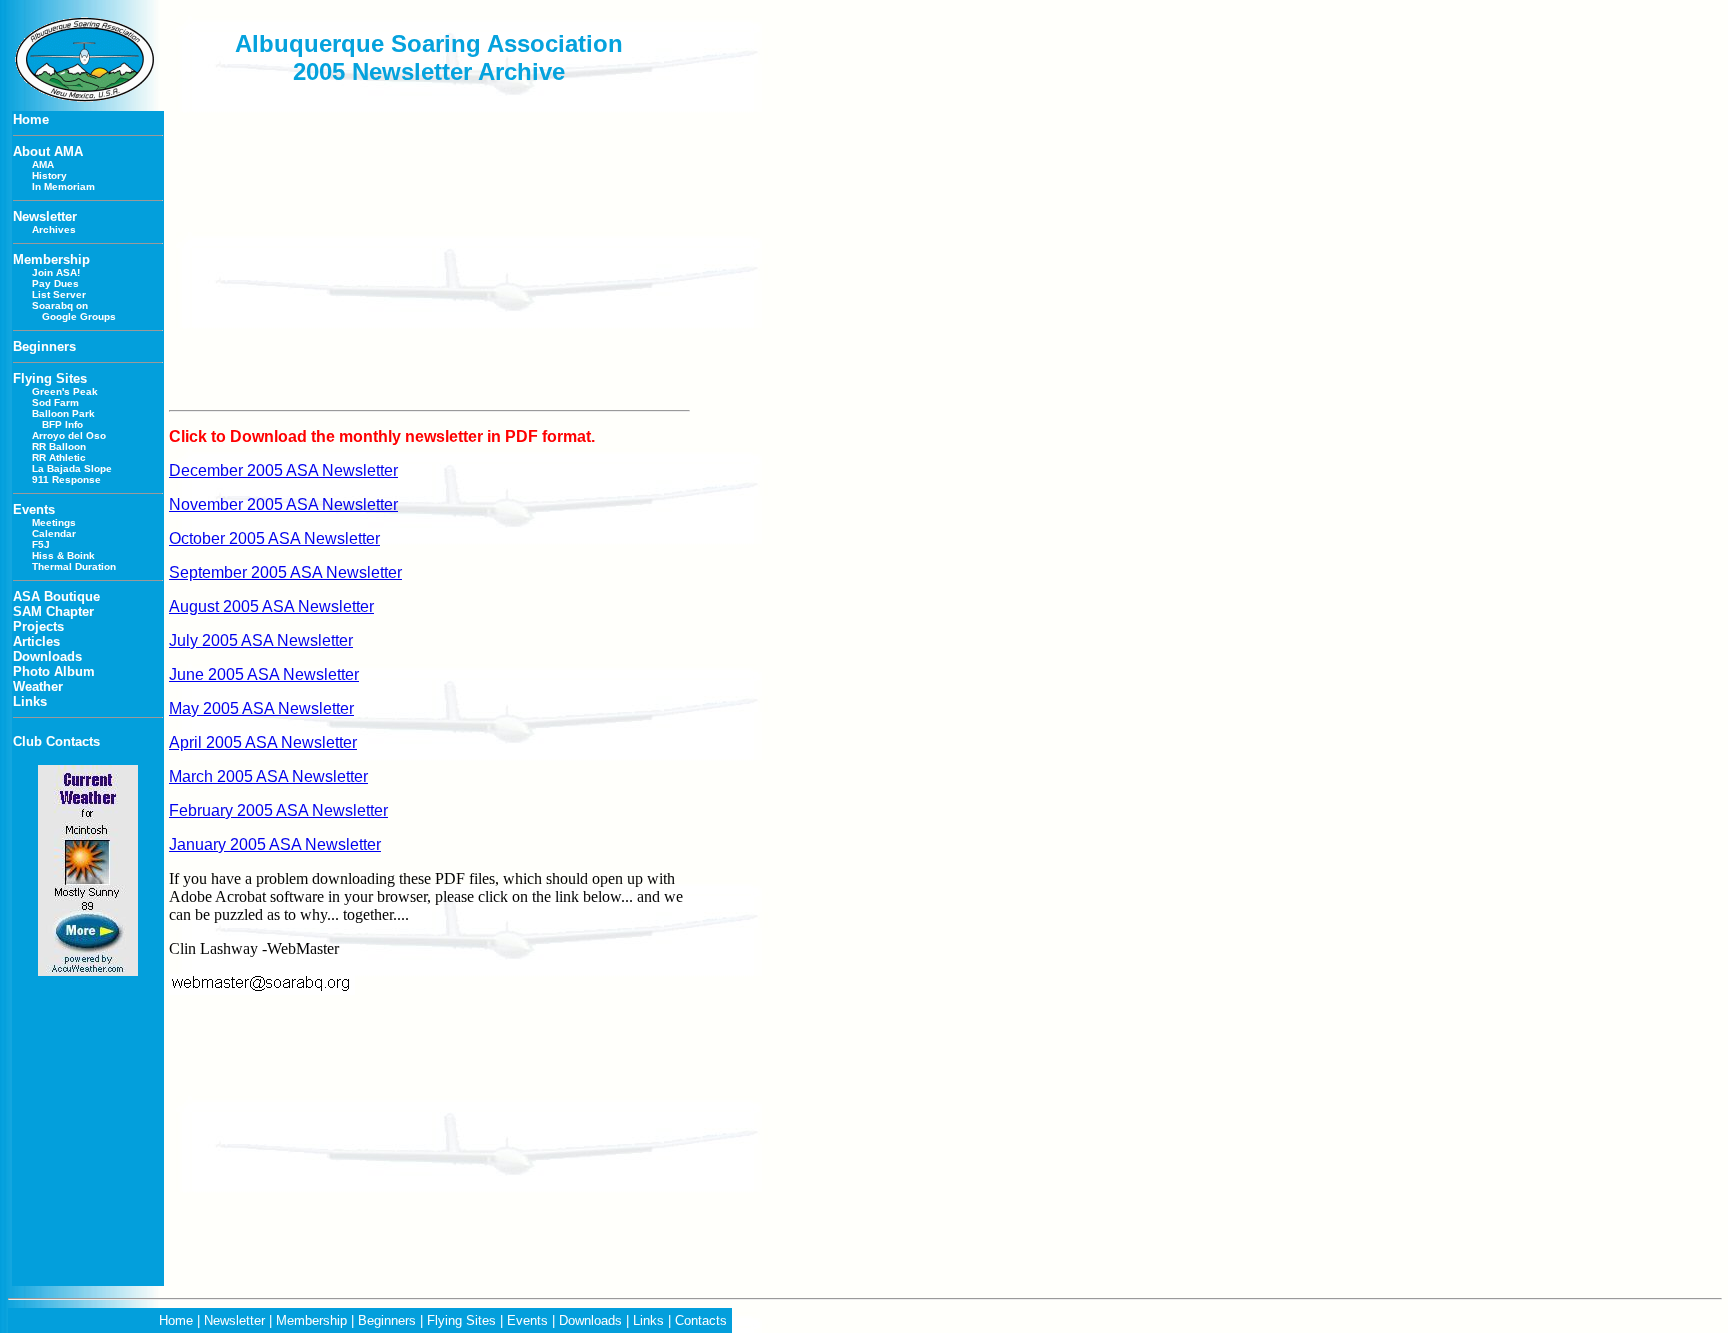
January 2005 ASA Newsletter (275, 844)
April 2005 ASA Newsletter (263, 742)
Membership (311, 1320)
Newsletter (234, 1320)
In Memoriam (63, 186)
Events (527, 1320)
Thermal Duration (74, 566)
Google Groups (79, 316)
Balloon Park (63, 413)
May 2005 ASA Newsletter (261, 708)
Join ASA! (56, 272)
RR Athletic (59, 457)
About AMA (48, 151)
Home (176, 1320)
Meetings (54, 522)
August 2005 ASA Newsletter (271, 606)
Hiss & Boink (63, 555)
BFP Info (62, 424)
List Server (59, 294)
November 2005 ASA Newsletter (283, 504)
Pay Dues (55, 283)
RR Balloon (59, 446)
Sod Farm (55, 402)
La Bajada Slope (72, 468)
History (49, 175)
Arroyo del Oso (69, 435)
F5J (41, 544)
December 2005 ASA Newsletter (283, 470)
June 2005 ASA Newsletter (264, 674)
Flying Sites (461, 1320)
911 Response (66, 479)
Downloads (590, 1320)
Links (648, 1320)
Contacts (701, 1320)
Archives (54, 229)
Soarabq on (60, 305)
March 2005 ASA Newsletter (268, 776)
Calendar (54, 533)
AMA (43, 164)
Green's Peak (65, 391)
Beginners (387, 1320)
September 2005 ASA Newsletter (285, 572)
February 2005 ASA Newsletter (278, 810)
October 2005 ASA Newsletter (274, 538)
